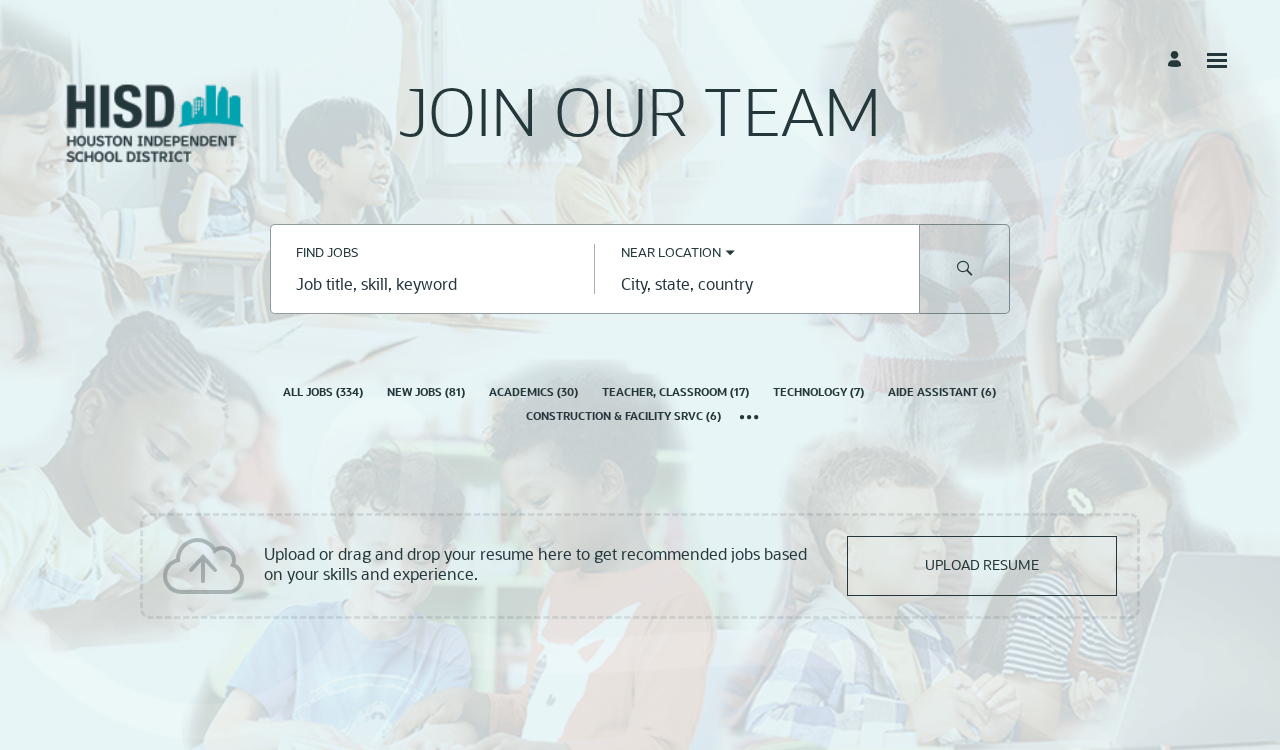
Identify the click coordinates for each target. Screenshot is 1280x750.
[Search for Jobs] (965, 269)
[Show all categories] (749, 419)
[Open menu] (1217, 60)
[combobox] (432, 287)
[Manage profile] (1177, 60)
